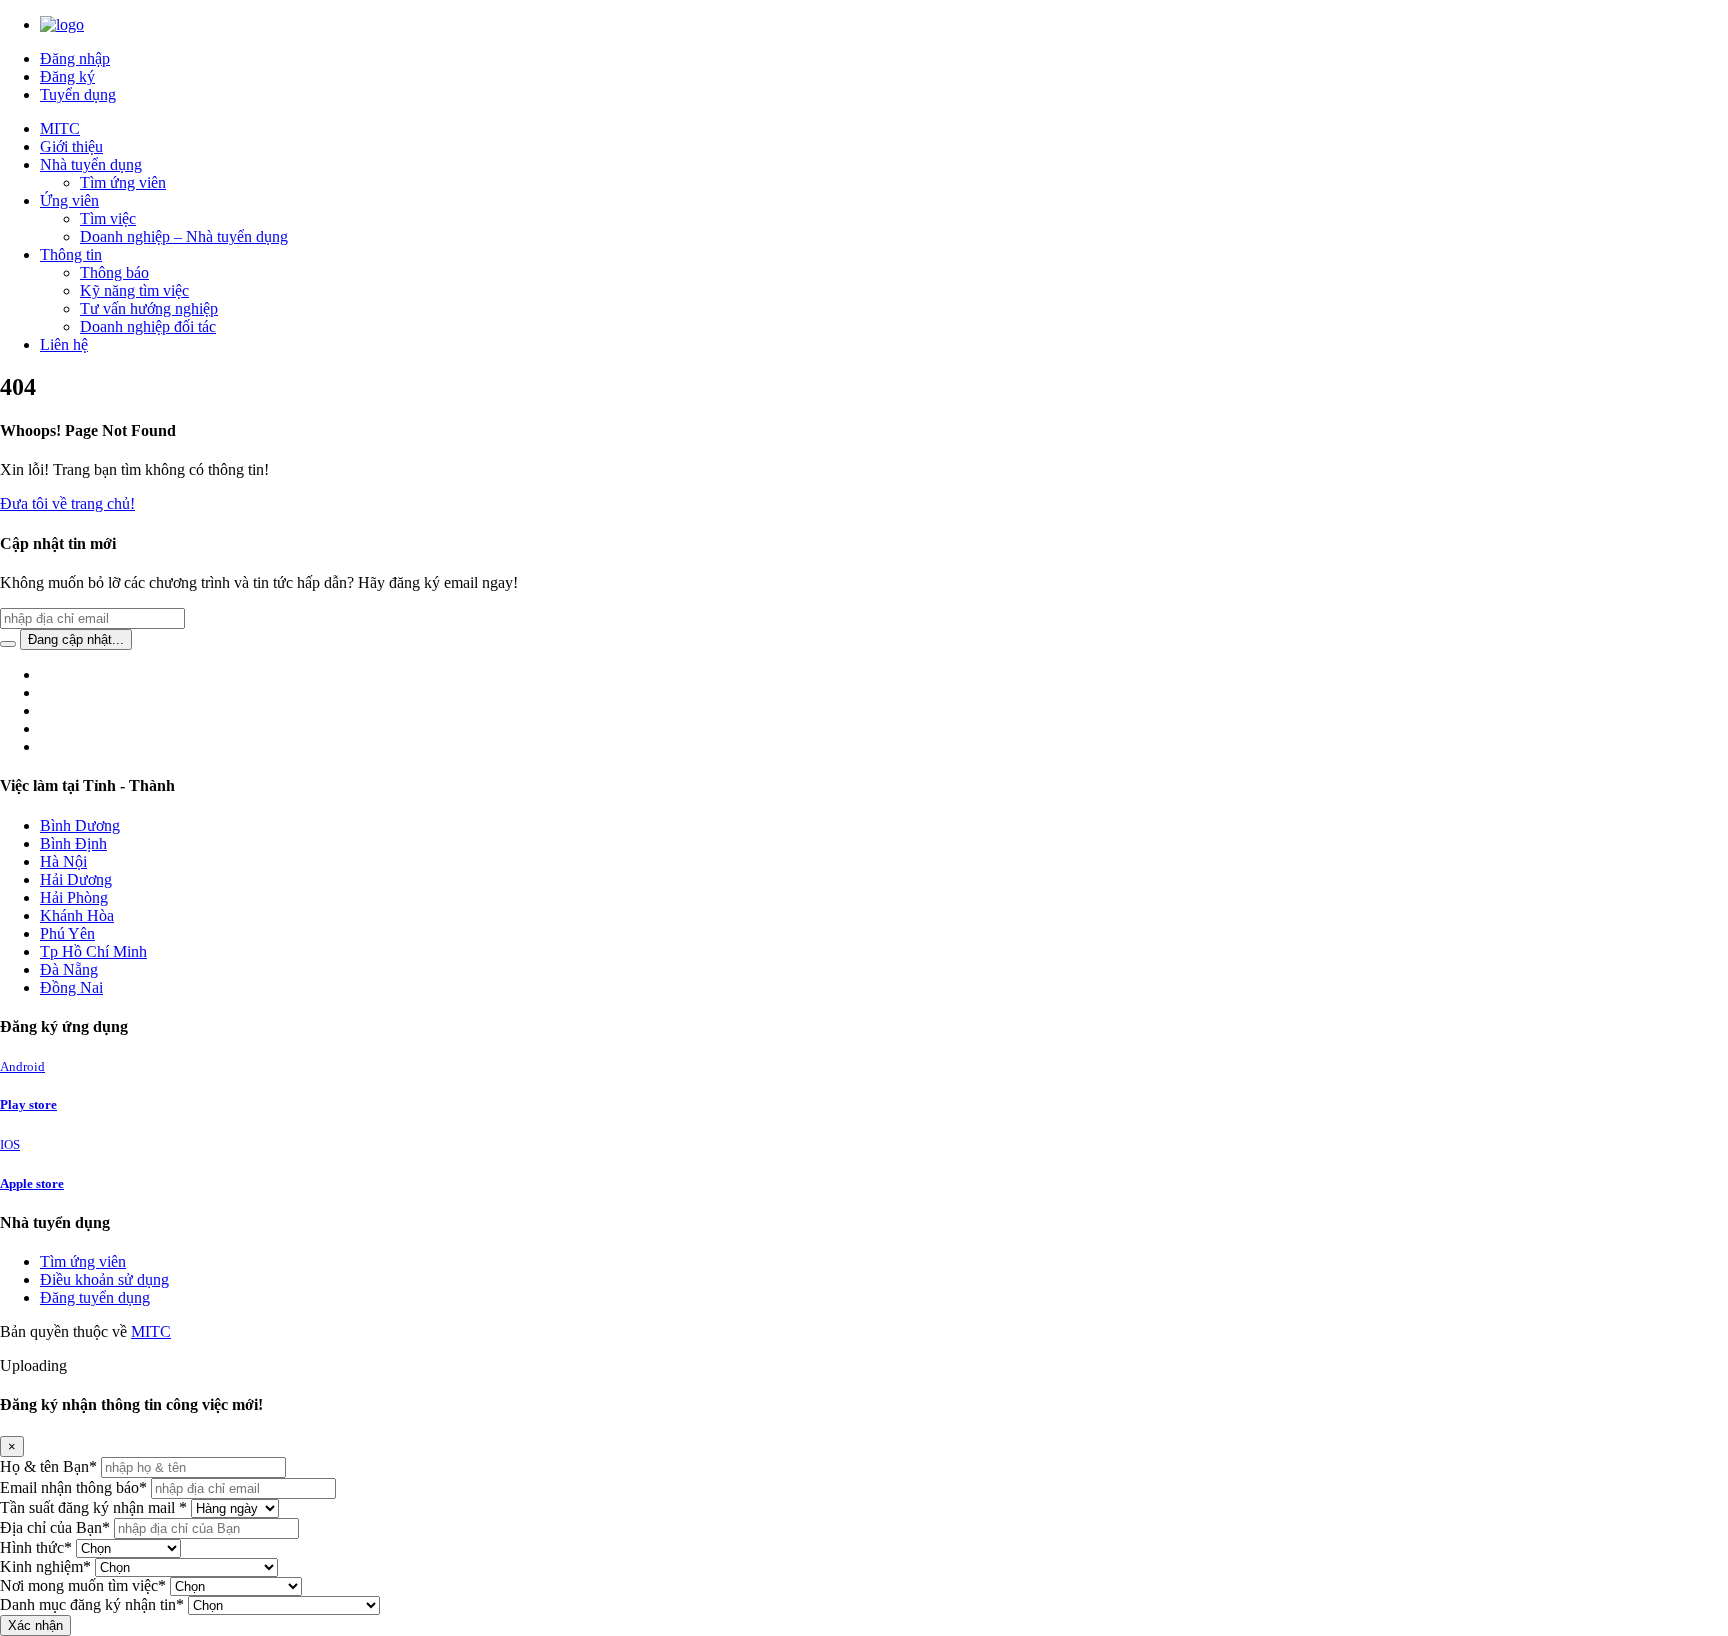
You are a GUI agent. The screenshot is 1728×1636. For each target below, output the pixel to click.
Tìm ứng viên (123, 182)
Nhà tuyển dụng (91, 164)
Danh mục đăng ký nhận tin (92, 1604)
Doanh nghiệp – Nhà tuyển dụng (184, 236)
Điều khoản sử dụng (104, 1279)
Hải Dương (76, 879)
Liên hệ (64, 344)
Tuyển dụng (78, 94)
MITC (60, 128)
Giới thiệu (71, 146)
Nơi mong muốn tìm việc (83, 1585)
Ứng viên (69, 200)
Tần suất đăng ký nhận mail (93, 1507)
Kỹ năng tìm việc (134, 290)
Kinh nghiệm (45, 1566)
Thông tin (71, 254)
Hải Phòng (74, 897)
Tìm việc (108, 218)
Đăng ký (67, 76)
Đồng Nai (71, 987)
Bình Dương (80, 825)
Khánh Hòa (77, 915)
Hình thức (36, 1547)
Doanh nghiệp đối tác (148, 326)
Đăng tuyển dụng (95, 1297)
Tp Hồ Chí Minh (93, 951)
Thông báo (114, 272)
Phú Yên (67, 933)
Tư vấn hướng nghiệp (149, 308)
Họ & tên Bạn (48, 1466)
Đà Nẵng (69, 969)
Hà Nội (63, 861)
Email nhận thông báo (73, 1487)
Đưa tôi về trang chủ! (67, 503)
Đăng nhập (75, 58)
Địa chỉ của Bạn (55, 1527)
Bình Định (73, 843)
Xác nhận (35, 1625)
